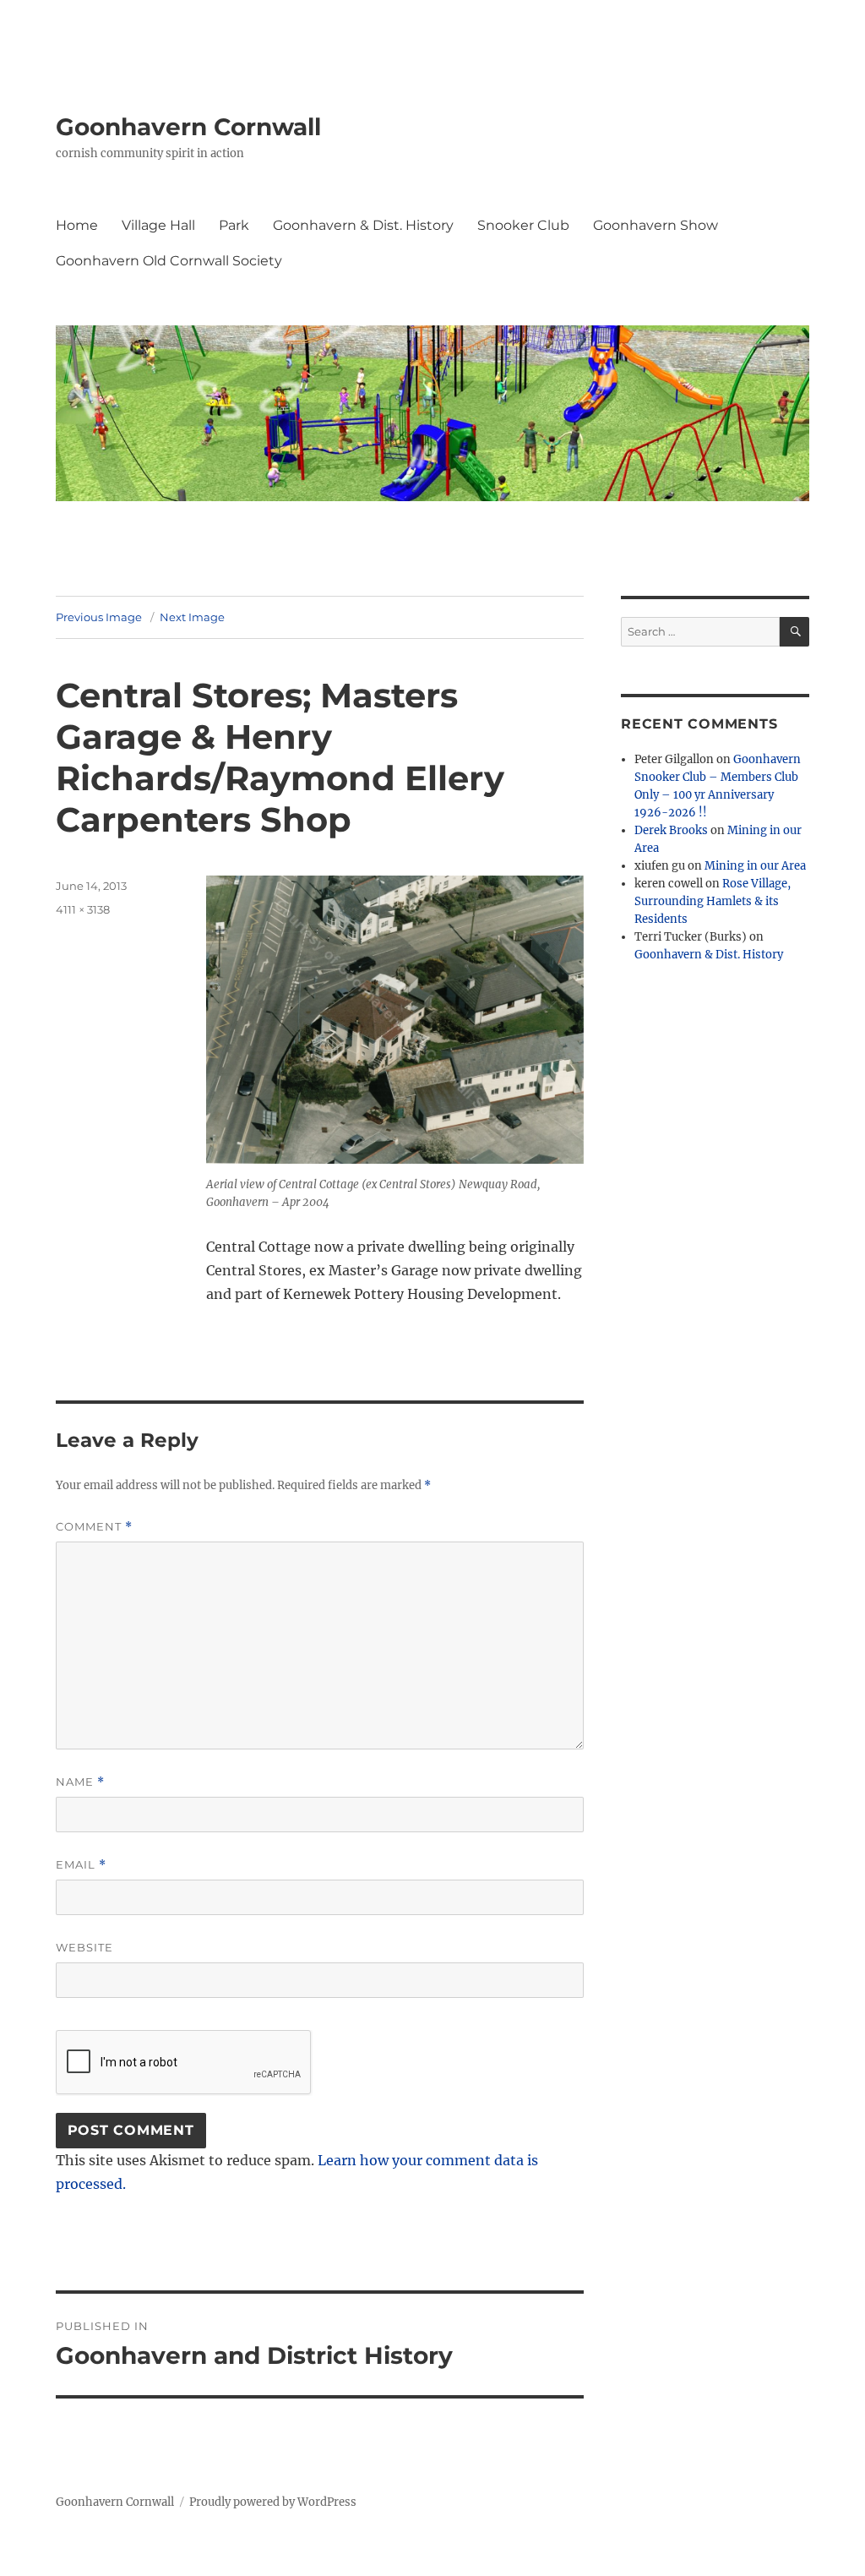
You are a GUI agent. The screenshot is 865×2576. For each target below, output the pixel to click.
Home (77, 225)
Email (81, 1865)
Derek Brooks (671, 830)
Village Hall (158, 225)
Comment (94, 1527)
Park (234, 225)
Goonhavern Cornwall (188, 127)
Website (84, 1947)
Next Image (192, 617)
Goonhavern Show (656, 225)
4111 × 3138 (83, 909)
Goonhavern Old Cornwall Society (169, 261)
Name (80, 1782)
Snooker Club (523, 225)
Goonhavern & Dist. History (363, 225)
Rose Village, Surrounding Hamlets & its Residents (713, 901)
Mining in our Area (755, 866)
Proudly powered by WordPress (273, 2502)
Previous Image (99, 617)
